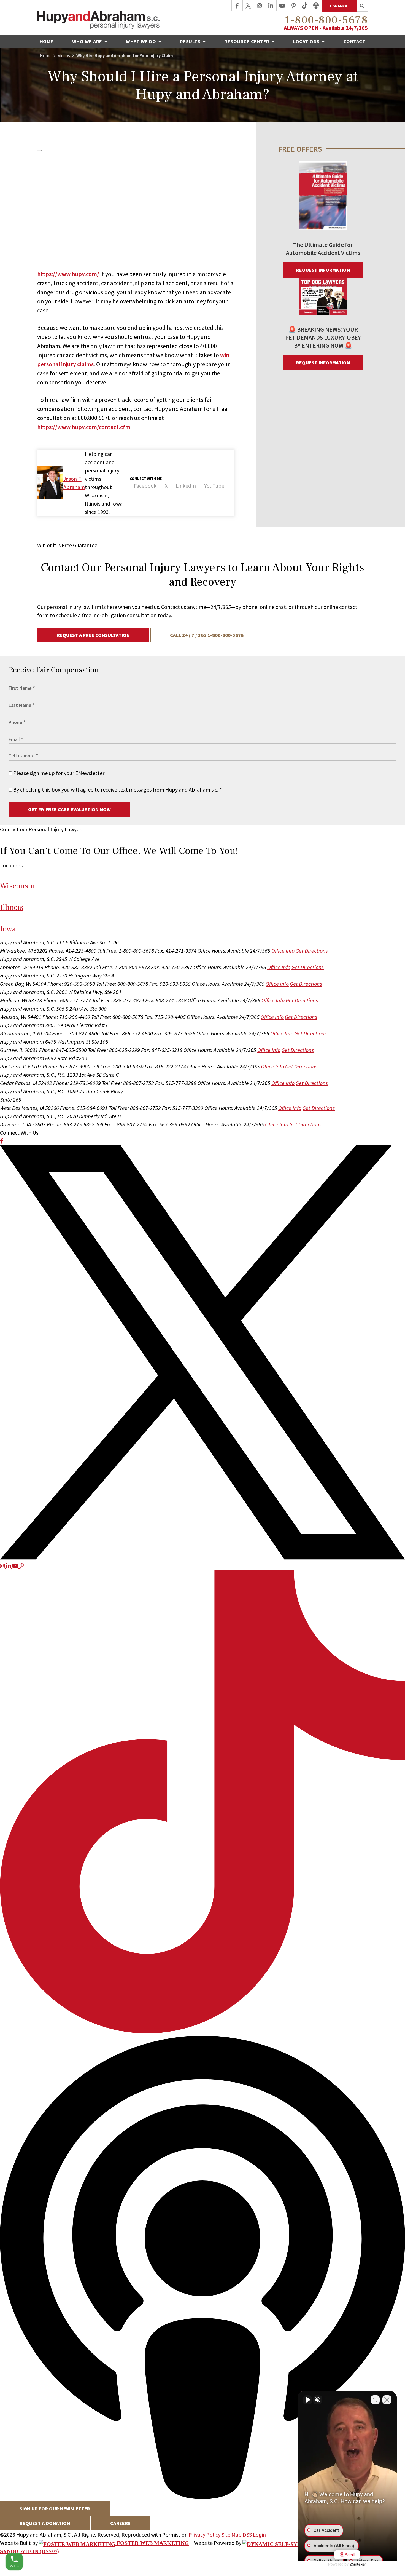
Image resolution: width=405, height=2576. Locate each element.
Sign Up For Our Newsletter (55, 2509)
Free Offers (300, 149)
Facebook (145, 486)
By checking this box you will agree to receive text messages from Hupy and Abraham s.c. (117, 789)
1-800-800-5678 (326, 20)
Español (339, 6)
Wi (17, 886)
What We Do (142, 42)
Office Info (283, 951)
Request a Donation (45, 2523)
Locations (307, 42)
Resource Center (247, 42)
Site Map (232, 2534)
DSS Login (254, 2534)
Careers (120, 2523)
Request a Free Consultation (93, 635)
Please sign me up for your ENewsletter (58, 773)
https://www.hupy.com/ (68, 274)
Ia (8, 929)
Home (47, 42)
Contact (355, 42)
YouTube (214, 486)
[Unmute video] (307, 2400)
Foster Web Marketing (152, 2543)
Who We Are (88, 42)
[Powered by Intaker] (358, 2564)
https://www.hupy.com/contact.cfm (84, 427)
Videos (64, 55)
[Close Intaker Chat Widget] (387, 2400)
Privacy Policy (205, 2534)
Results (191, 42)
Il (12, 907)
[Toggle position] (375, 2400)
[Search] (362, 6)
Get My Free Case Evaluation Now (69, 809)
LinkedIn (186, 486)
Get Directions (312, 951)
